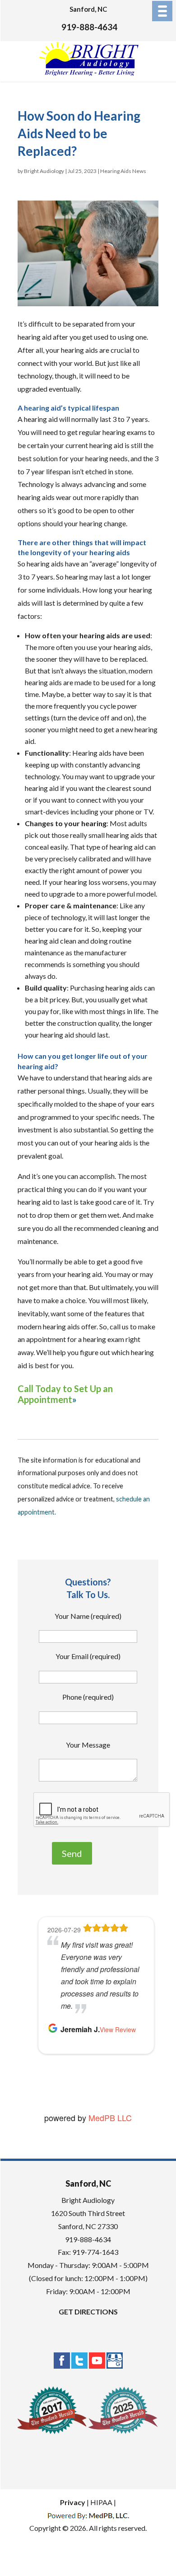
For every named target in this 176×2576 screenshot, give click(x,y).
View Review (118, 2029)
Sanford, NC (88, 9)
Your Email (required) (88, 1656)
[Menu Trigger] (162, 11)
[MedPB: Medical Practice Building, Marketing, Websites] (88, 2515)
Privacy (73, 2502)
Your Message (88, 1745)
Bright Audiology (44, 171)
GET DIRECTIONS (88, 2312)
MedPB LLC (109, 2118)
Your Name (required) (88, 1616)
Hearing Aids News (123, 171)
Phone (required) (88, 1697)
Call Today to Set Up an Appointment (65, 1394)
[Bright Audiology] (89, 74)
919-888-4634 (89, 27)
